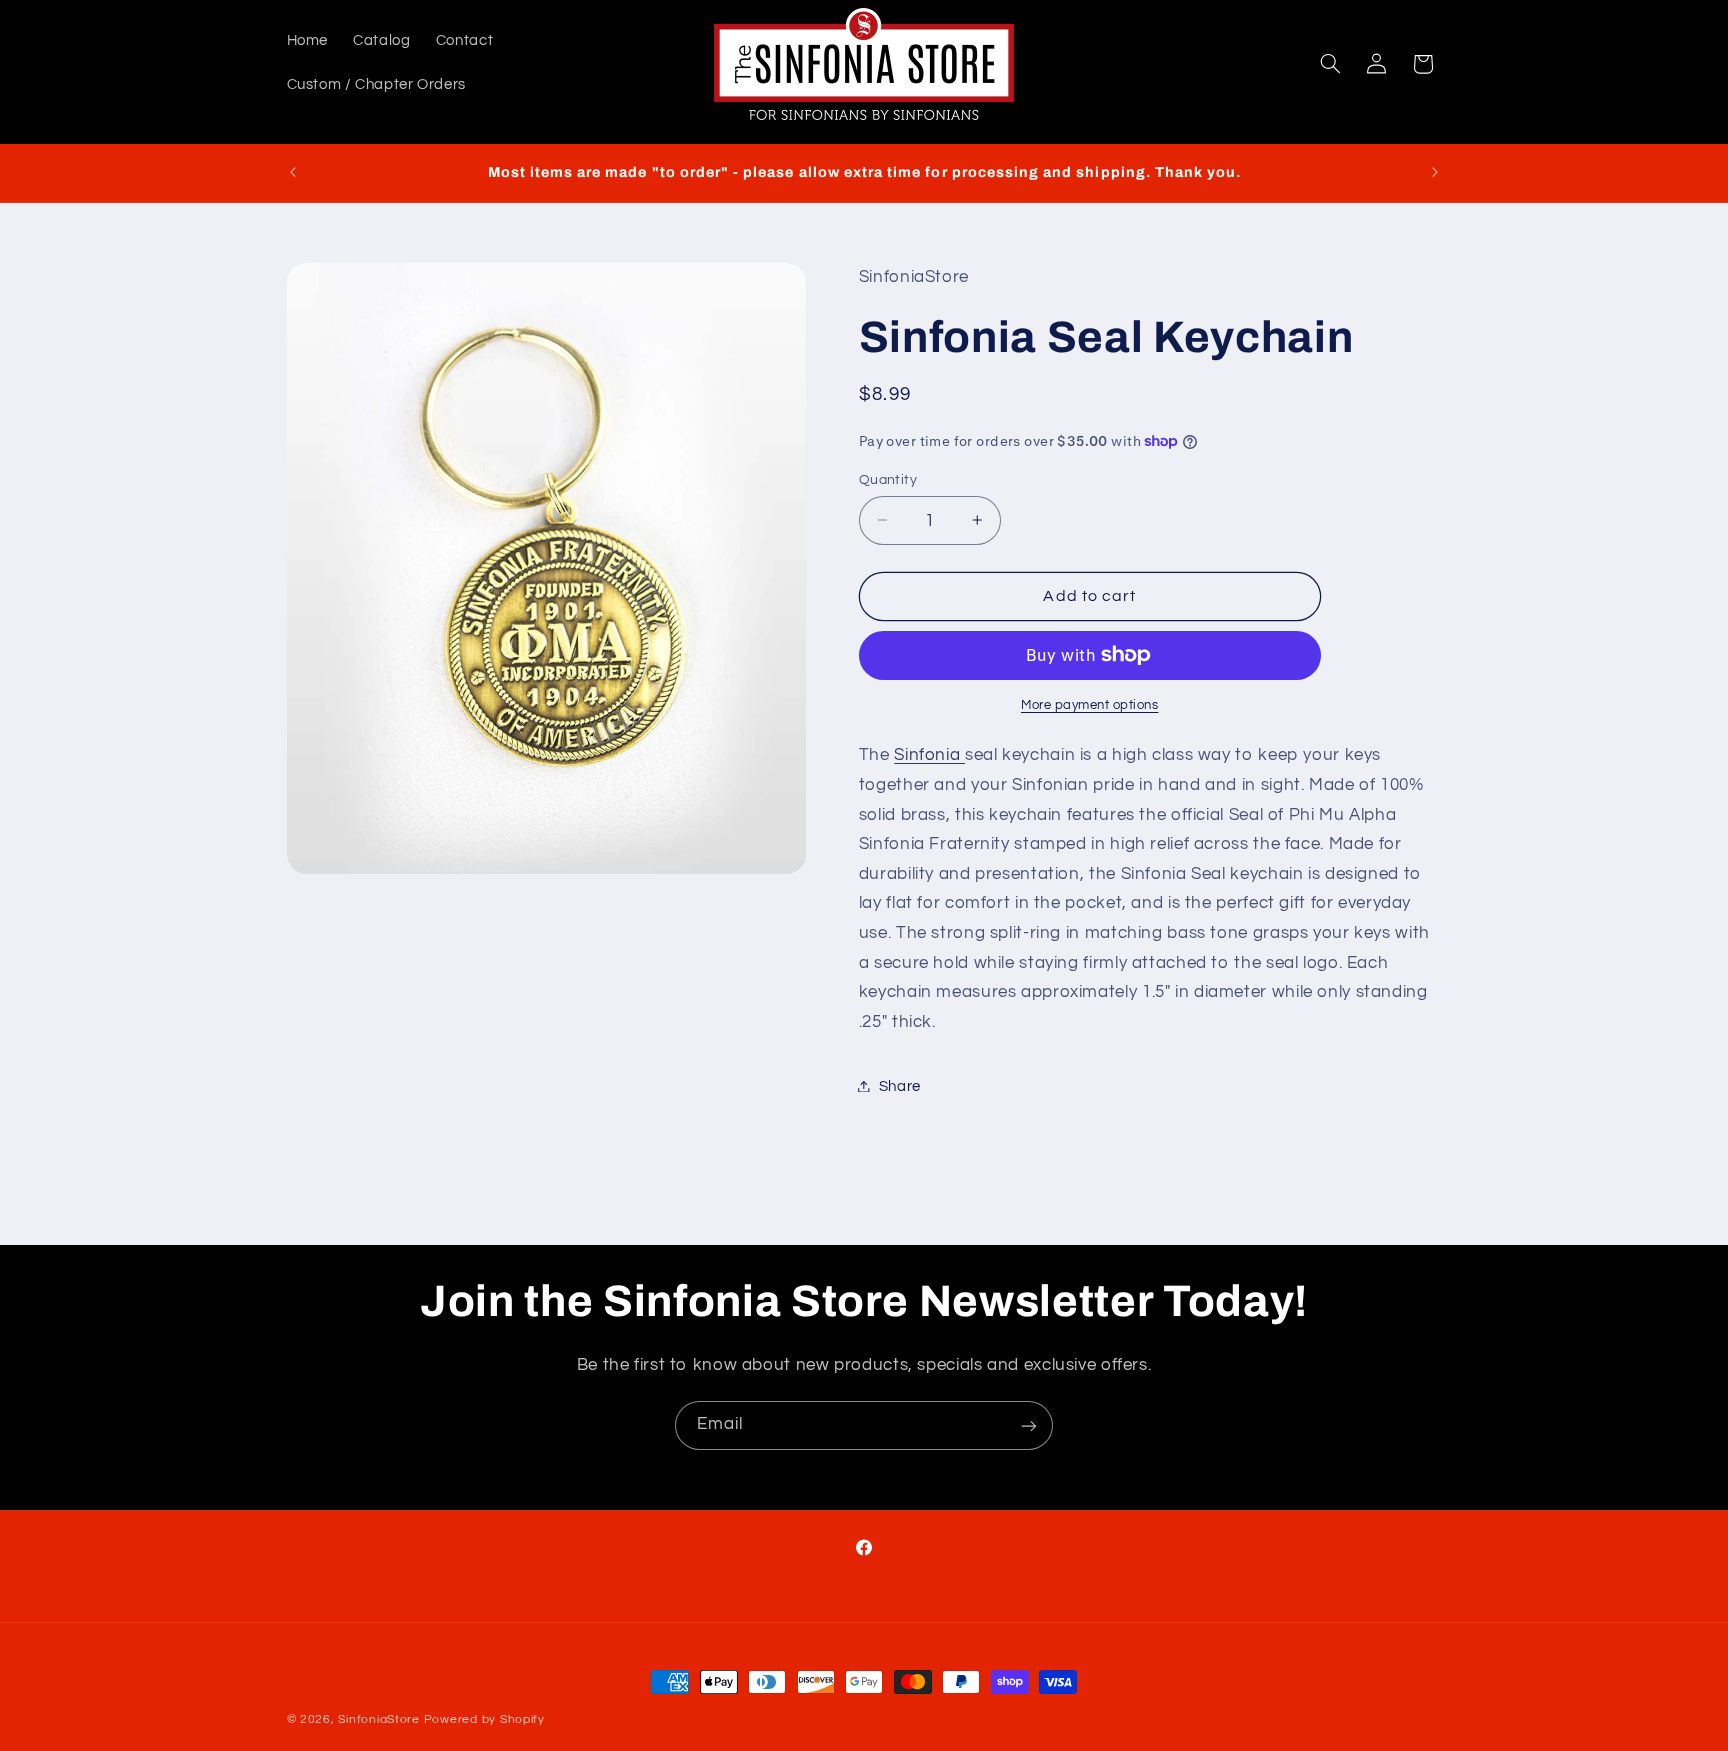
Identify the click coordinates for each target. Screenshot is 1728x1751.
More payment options (1090, 704)
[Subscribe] (1029, 1425)
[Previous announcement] (293, 173)
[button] (1330, 64)
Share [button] (900, 1085)
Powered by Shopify (484, 1719)
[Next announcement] (1435, 173)
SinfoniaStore (379, 1719)
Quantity (888, 479)
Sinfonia (929, 755)
